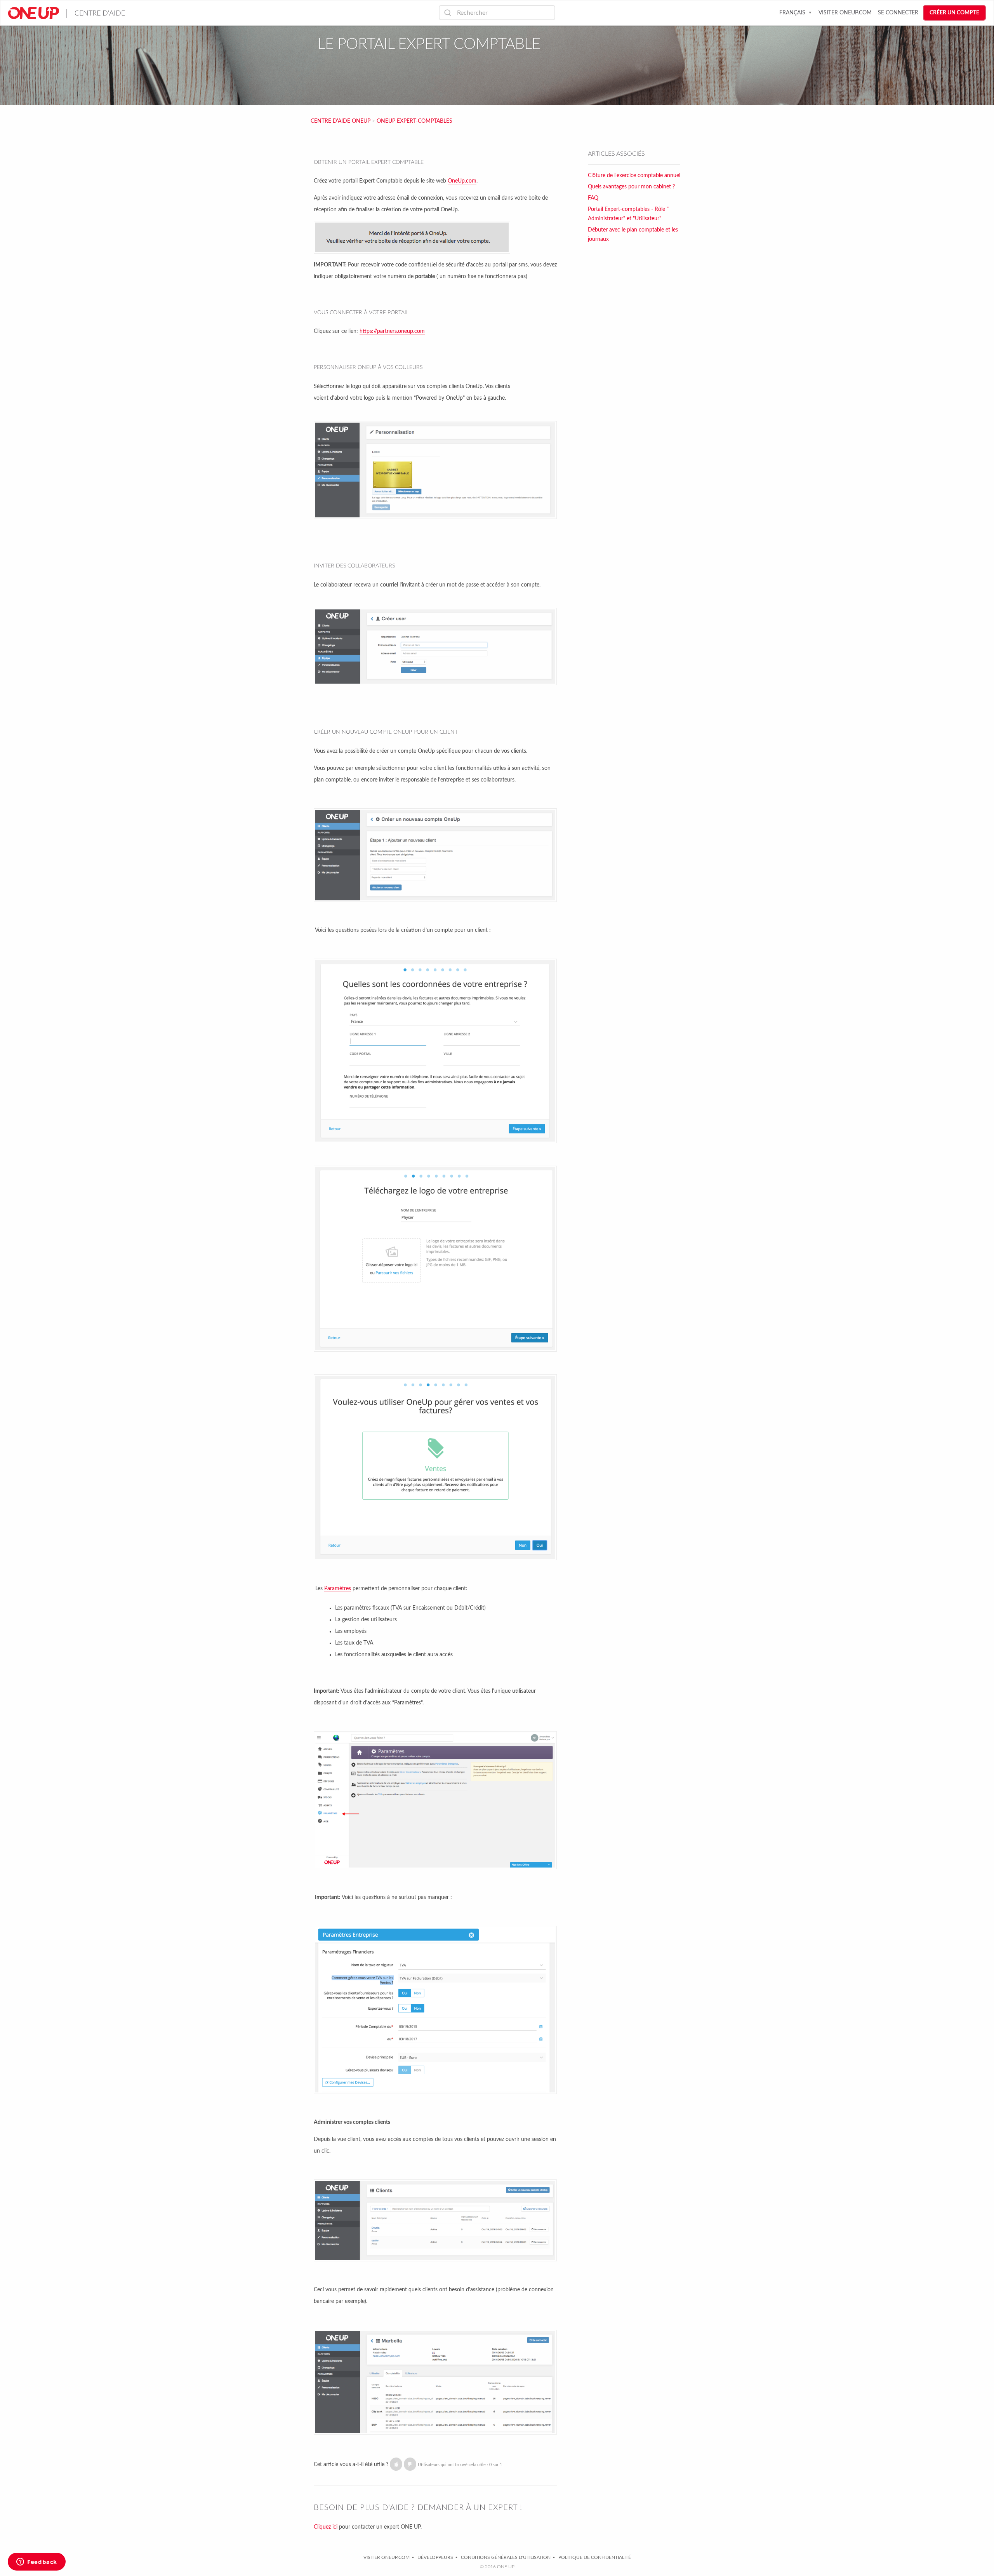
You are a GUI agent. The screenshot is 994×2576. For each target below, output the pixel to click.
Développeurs (435, 2557)
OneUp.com (462, 181)
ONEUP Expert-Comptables (414, 121)
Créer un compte (954, 13)
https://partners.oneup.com (392, 331)
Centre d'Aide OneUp (341, 121)
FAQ (593, 198)
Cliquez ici (326, 2527)
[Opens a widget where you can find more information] (37, 2562)
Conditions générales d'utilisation (506, 2557)
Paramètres (338, 1589)
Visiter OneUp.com (845, 13)
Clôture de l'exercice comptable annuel (634, 176)
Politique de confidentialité (595, 2557)
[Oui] (396, 2464)
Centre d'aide (100, 14)
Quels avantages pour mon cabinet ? (631, 187)
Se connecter (898, 13)
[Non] (410, 2464)
